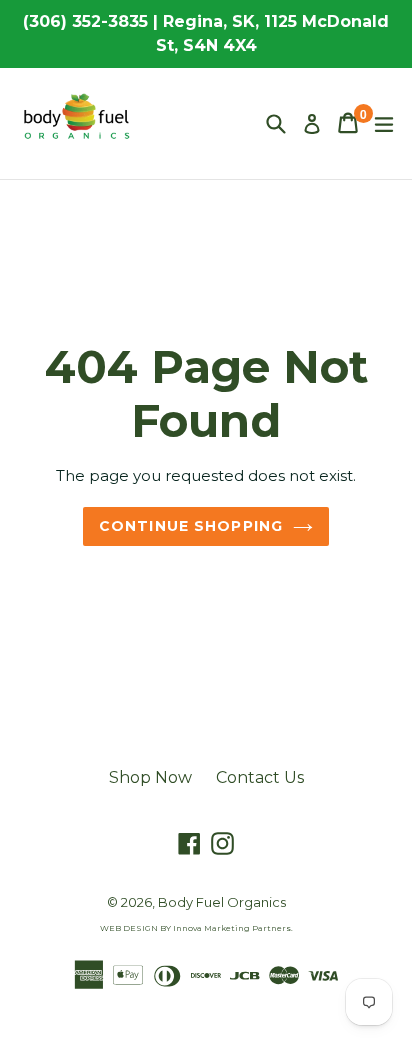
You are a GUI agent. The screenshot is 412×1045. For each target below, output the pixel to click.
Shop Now (150, 777)
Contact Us (260, 777)
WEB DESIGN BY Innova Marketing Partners (195, 928)
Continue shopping (191, 526)
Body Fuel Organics (222, 902)
